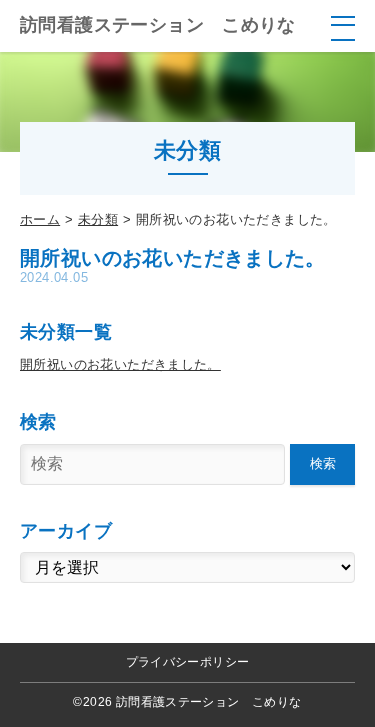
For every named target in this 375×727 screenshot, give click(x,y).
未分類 (98, 219)
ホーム (40, 219)
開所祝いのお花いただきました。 (120, 364)
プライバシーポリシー (188, 662)
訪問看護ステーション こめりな (158, 25)
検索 (323, 463)
